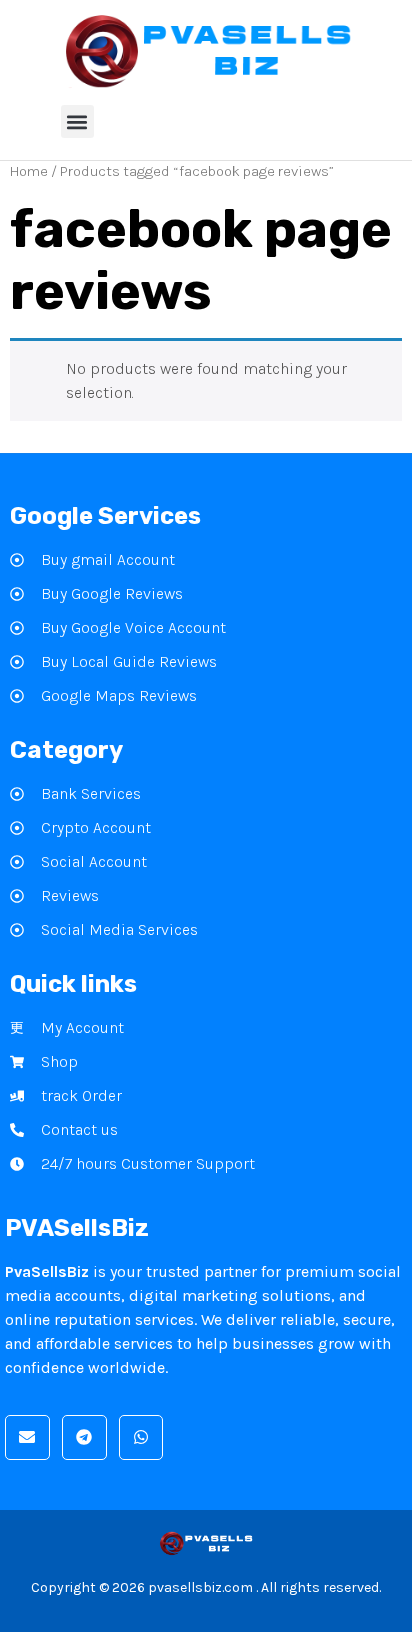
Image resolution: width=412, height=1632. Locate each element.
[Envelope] (27, 1437)
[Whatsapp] (141, 1437)
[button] (77, 121)
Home (29, 171)
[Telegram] (84, 1437)
